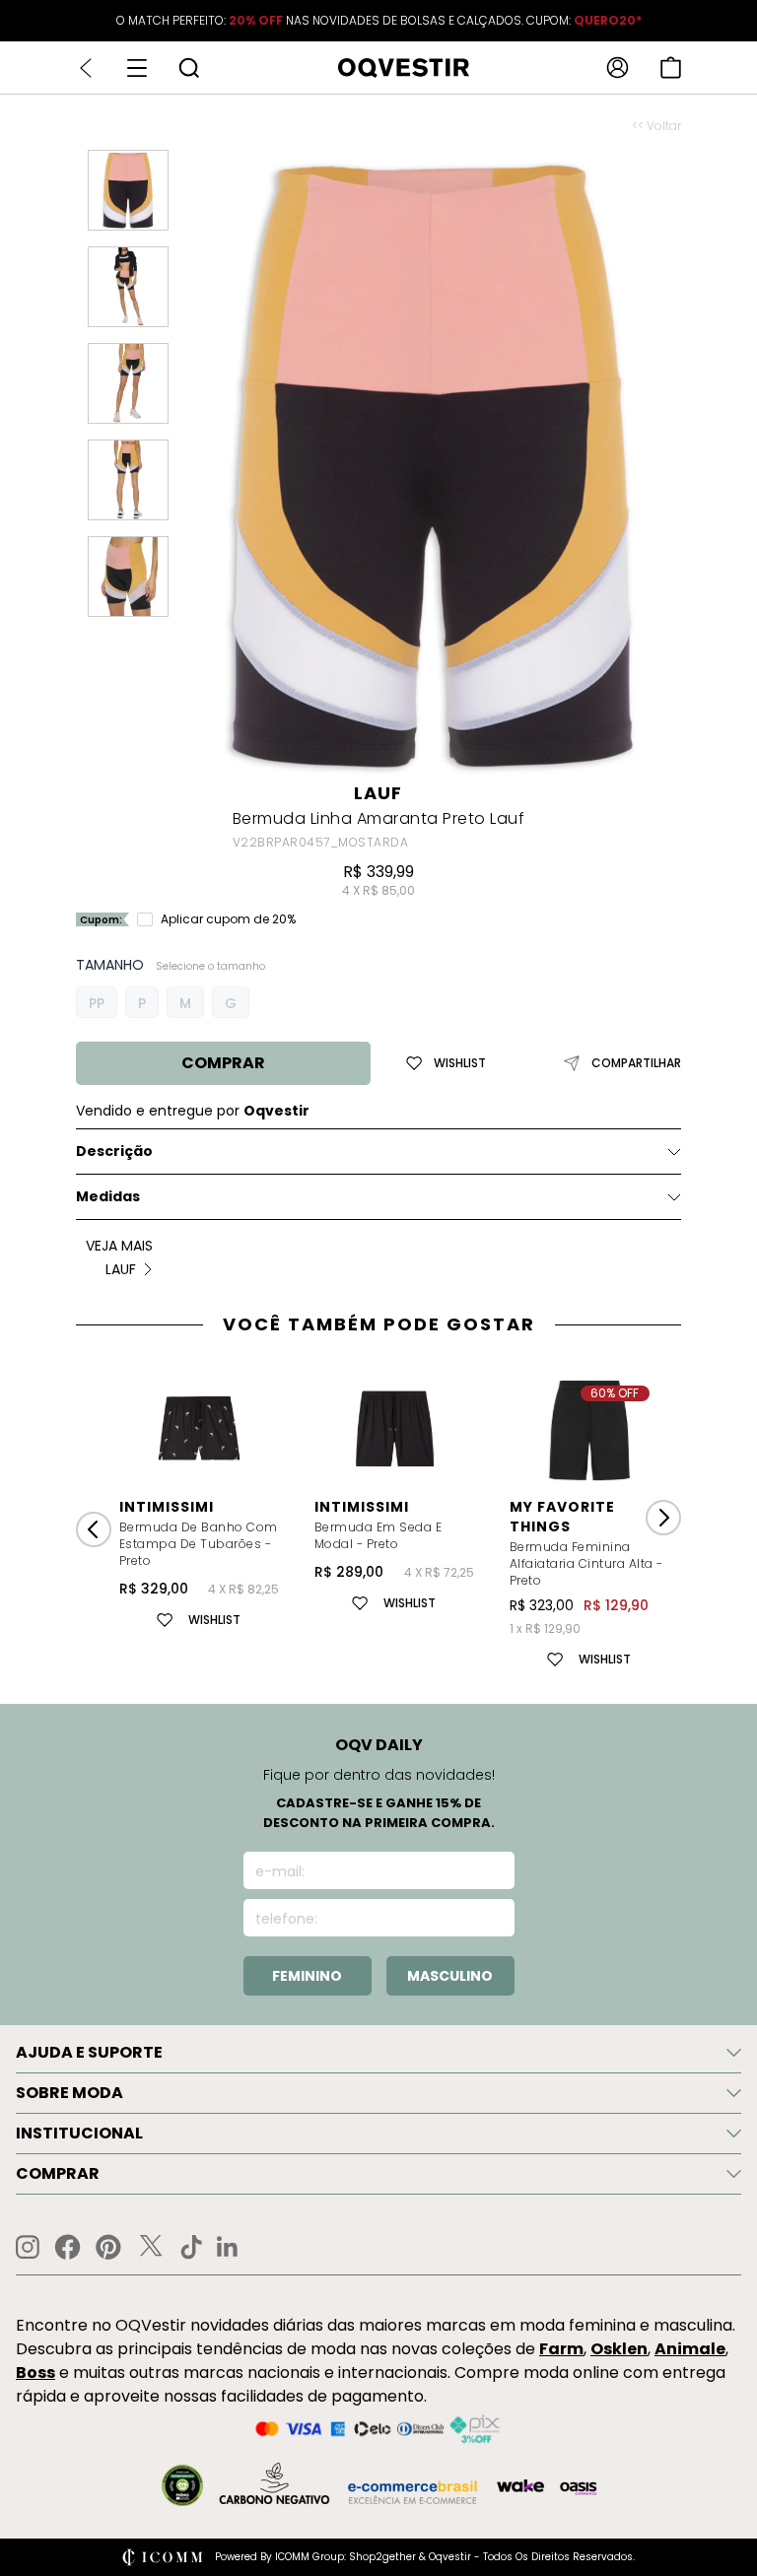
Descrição (114, 1151)
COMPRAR (223, 1063)
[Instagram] (28, 2247)
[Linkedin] (228, 2247)
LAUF (378, 793)
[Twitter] (151, 2247)
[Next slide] (663, 1518)
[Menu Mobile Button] (137, 68)
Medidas (108, 1196)
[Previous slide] (94, 1529)
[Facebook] (68, 2247)
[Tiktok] (191, 2247)
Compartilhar (636, 1063)
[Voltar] (86, 68)
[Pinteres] (108, 2247)
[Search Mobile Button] (189, 68)
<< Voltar (656, 126)
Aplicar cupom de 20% (228, 919)
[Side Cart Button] (671, 68)
